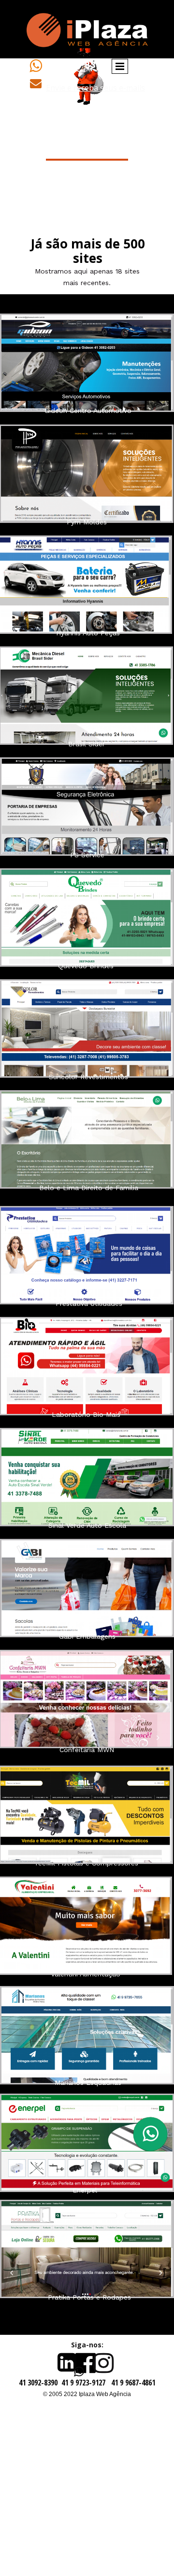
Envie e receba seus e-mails (95, 88)
